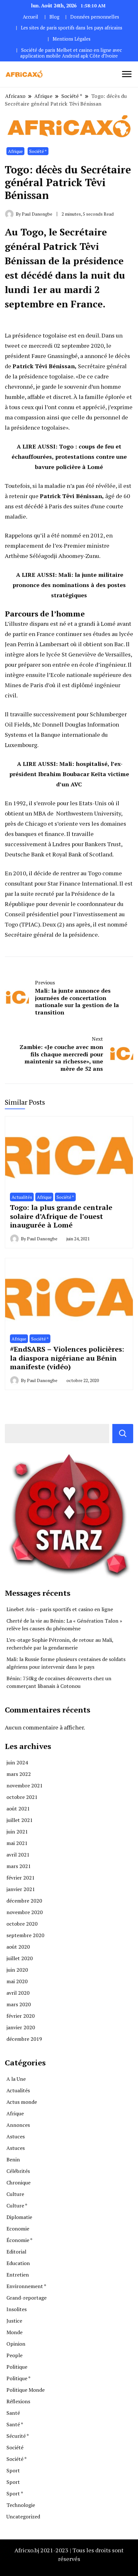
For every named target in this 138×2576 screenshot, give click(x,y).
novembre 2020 (25, 1912)
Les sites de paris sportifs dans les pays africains (72, 28)
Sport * (15, 2493)
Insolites (17, 2309)
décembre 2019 (24, 2039)
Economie (18, 2229)
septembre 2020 (25, 1935)
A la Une (16, 2079)
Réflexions (18, 2401)
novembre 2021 (25, 1785)
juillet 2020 (20, 1958)
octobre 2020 (22, 1924)
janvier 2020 (21, 2027)
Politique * (18, 2378)
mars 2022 (19, 1774)
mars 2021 (19, 1866)
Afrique (15, 151)
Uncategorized (23, 2516)
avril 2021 (18, 1855)
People (14, 2355)
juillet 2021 (20, 1820)
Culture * (17, 2206)
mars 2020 (19, 2004)
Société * (38, 151)
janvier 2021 (21, 1889)
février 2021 (21, 1878)
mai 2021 (17, 1843)
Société (15, 2447)
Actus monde (22, 2102)
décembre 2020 (24, 1901)
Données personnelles (95, 17)
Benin (13, 2159)
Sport (13, 2470)
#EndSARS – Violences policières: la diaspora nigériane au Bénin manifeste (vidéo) (67, 1358)
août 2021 (18, 1809)
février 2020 (21, 2016)
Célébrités (18, 2171)
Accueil (30, 17)
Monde (14, 2332)
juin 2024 (17, 1762)
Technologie (21, 2505)
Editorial (16, 2252)
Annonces (18, 2125)
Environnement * (26, 2286)
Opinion (16, 2344)
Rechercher (123, 1434)
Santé (13, 2413)
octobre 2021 (22, 1797)
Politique (17, 2367)
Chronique (18, 2182)
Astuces (16, 2136)
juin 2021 (17, 1832)
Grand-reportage (26, 2298)
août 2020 (18, 1947)
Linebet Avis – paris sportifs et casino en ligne (60, 1609)
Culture (15, 2194)
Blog (54, 17)
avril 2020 (18, 1993)
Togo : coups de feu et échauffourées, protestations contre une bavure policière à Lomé (69, 457)
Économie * (19, 2240)
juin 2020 (17, 1970)
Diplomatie (19, 2217)
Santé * (15, 2424)
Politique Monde (26, 2390)
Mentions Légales (72, 39)
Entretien (18, 2275)
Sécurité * (18, 2436)
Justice (14, 2321)
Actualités (22, 1197)
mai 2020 (17, 1981)
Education (18, 2263)
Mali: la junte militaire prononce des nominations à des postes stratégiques (69, 585)
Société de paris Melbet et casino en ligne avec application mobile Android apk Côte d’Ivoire (71, 53)
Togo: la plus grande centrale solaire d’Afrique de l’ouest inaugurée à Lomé (61, 1216)
